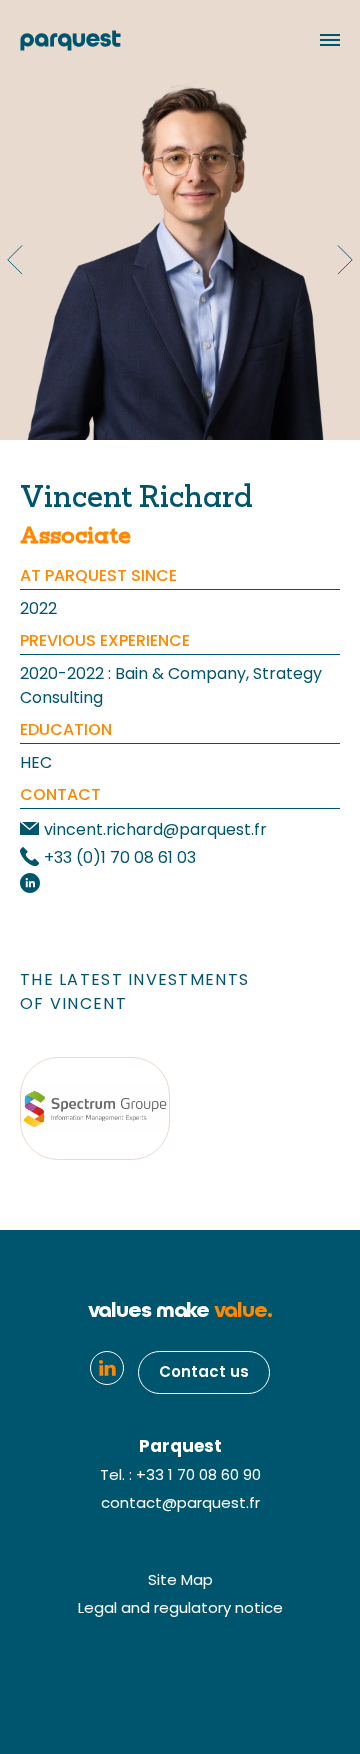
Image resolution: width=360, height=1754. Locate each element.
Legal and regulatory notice (180, 1609)
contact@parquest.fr (180, 1504)
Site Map (180, 1581)
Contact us (204, 1373)
